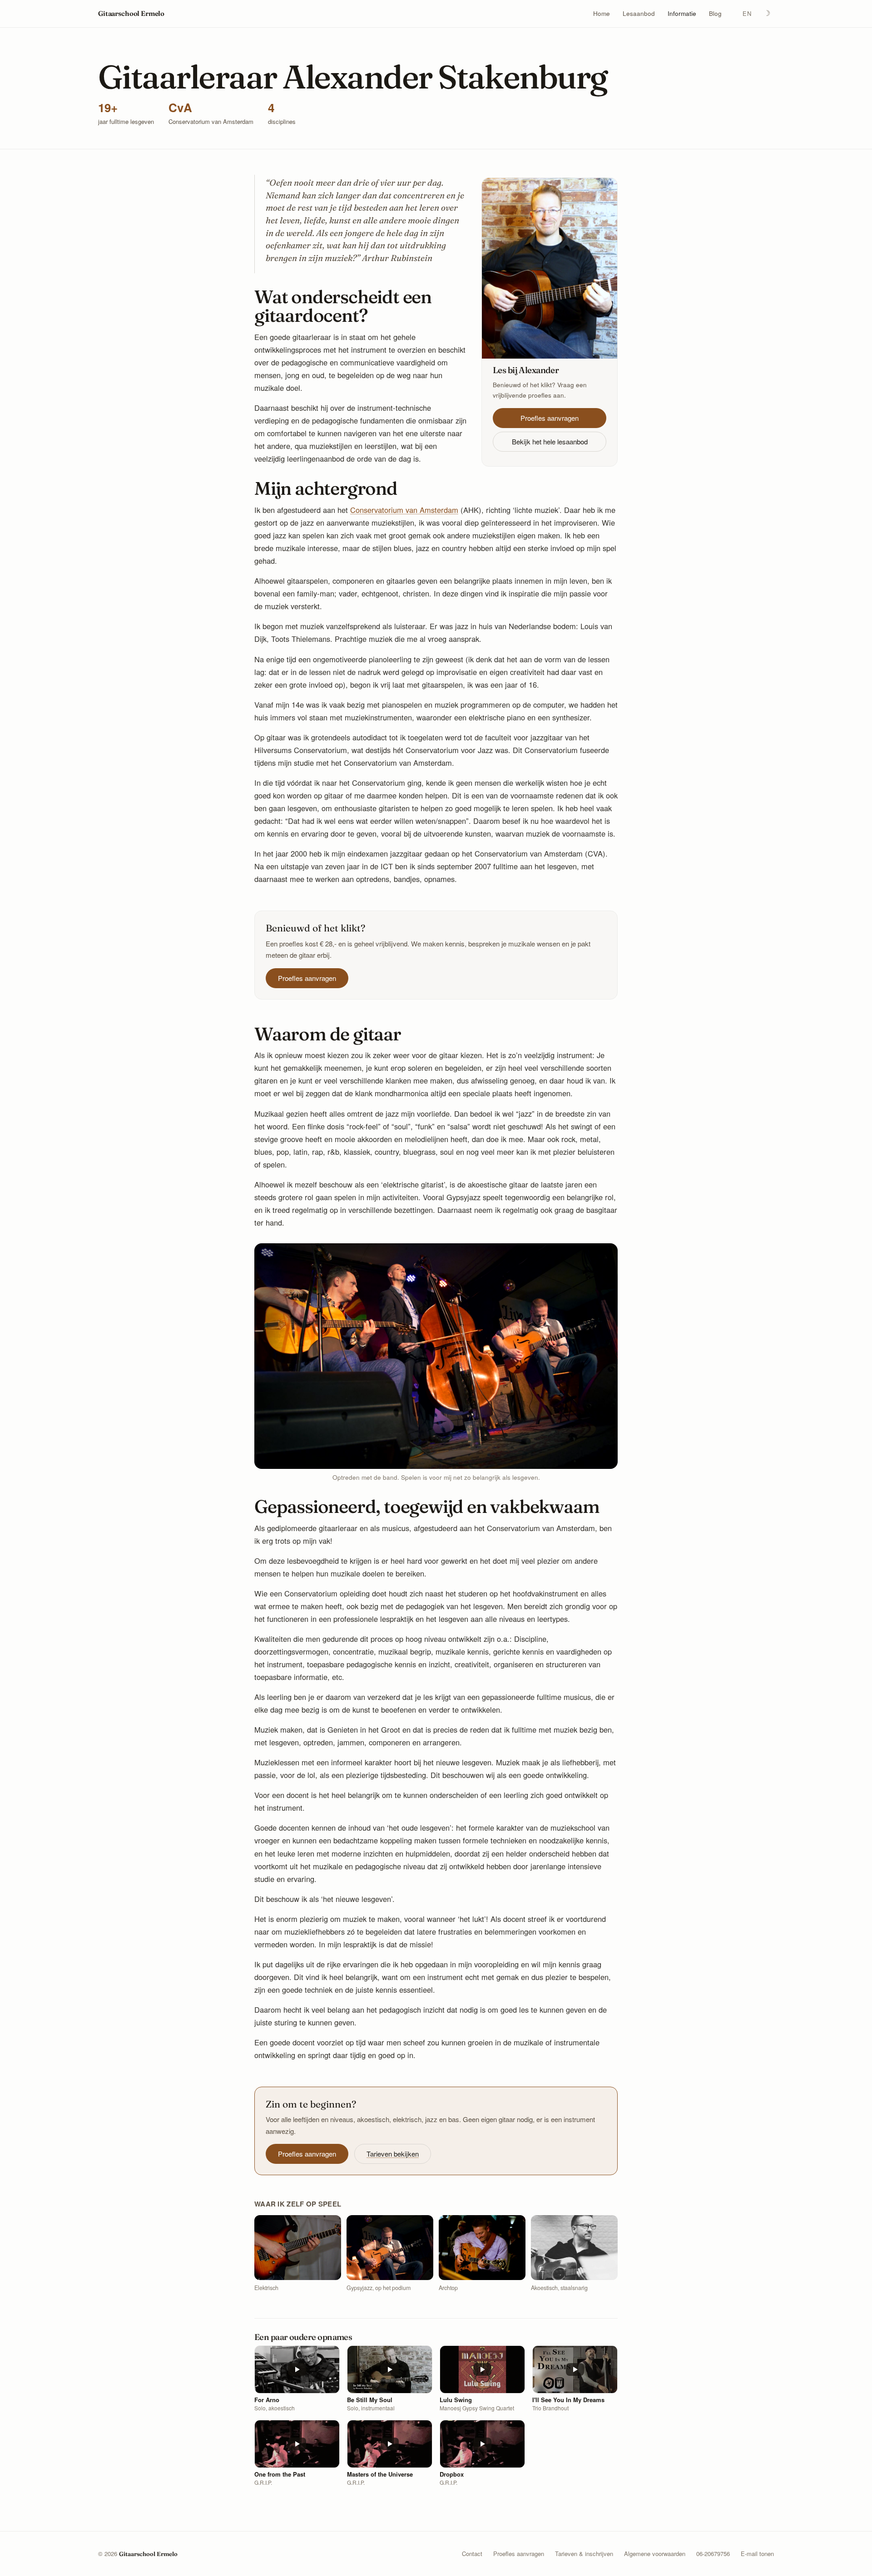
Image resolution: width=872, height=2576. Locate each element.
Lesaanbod (639, 14)
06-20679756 (713, 2554)
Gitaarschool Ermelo (131, 13)
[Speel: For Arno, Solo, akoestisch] (297, 2369)
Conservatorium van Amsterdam (404, 510)
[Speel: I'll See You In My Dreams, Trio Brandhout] (575, 2369)
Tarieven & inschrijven (584, 2554)
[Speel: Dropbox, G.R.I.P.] (482, 2444)
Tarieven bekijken (393, 2154)
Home (602, 14)
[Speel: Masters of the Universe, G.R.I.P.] (390, 2444)
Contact (472, 2554)
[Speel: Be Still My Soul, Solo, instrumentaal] (390, 2369)
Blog (715, 14)
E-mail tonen (757, 2554)
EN (747, 13)
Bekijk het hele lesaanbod (550, 441)
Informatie (682, 14)
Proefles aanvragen (550, 418)
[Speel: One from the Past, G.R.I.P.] (297, 2444)
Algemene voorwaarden (655, 2554)
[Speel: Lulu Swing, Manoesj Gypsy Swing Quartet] (482, 2369)
